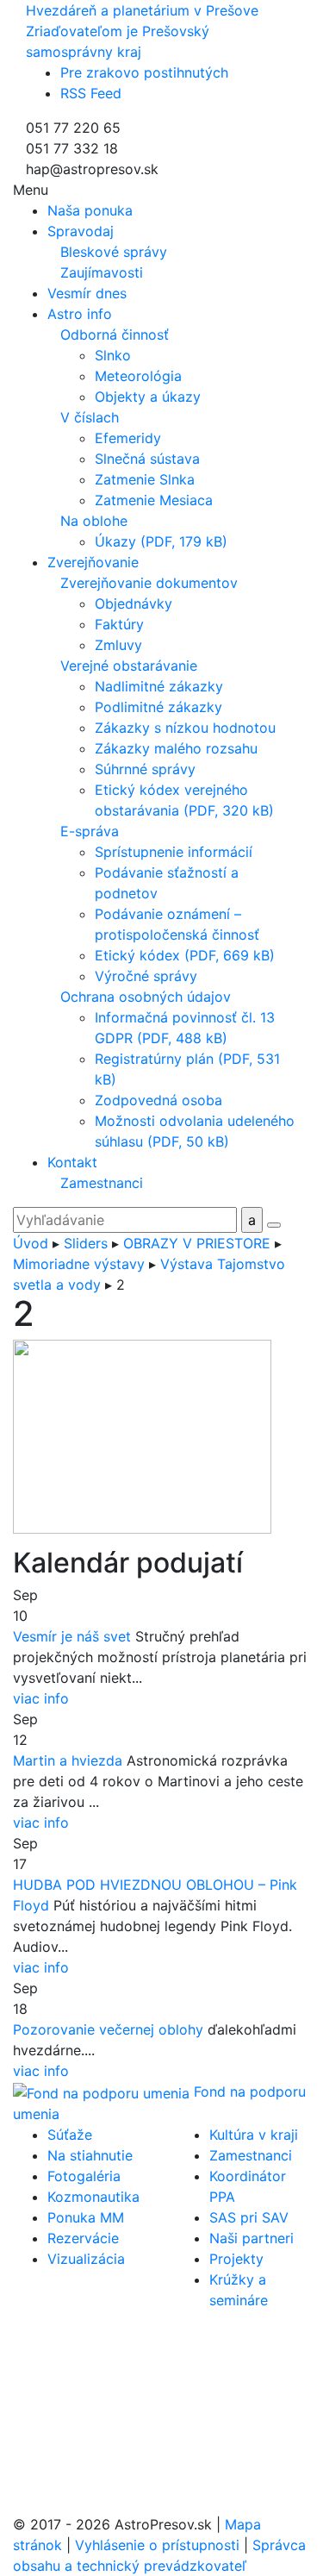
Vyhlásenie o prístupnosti (157, 2545)
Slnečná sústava (147, 459)
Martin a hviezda (68, 1760)
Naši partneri (252, 2238)
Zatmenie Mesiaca (154, 500)
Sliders (86, 1243)
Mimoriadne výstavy (79, 1264)
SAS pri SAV (249, 2217)
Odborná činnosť (115, 335)
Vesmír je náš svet (72, 1636)
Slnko (113, 355)
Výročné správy (146, 976)
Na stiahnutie (90, 2155)
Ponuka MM (86, 2217)
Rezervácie (83, 2238)
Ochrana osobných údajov (146, 997)
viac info (41, 1698)
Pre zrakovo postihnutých (144, 72)
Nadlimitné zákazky (159, 686)
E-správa (90, 831)
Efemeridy (128, 438)
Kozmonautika (93, 2197)
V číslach (90, 417)
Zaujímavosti (102, 272)
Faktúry (119, 624)
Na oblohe (94, 521)
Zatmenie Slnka (145, 479)
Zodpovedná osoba (158, 1100)
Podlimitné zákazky (158, 707)
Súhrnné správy (145, 769)
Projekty (236, 2259)
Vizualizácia (86, 2259)
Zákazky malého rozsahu (176, 748)
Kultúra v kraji (254, 2135)
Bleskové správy (114, 252)
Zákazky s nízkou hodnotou (185, 728)
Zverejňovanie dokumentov (149, 583)
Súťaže (70, 2135)
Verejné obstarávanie (129, 666)
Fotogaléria (84, 2176)
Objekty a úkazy (148, 397)
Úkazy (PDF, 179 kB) (161, 541)
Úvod (31, 1243)
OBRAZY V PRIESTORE (197, 1243)
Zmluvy (118, 645)
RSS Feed (91, 93)
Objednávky (134, 603)
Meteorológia (138, 376)
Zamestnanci (102, 1183)
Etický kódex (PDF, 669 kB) (185, 955)
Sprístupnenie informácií (174, 852)
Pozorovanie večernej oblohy (108, 2029)
